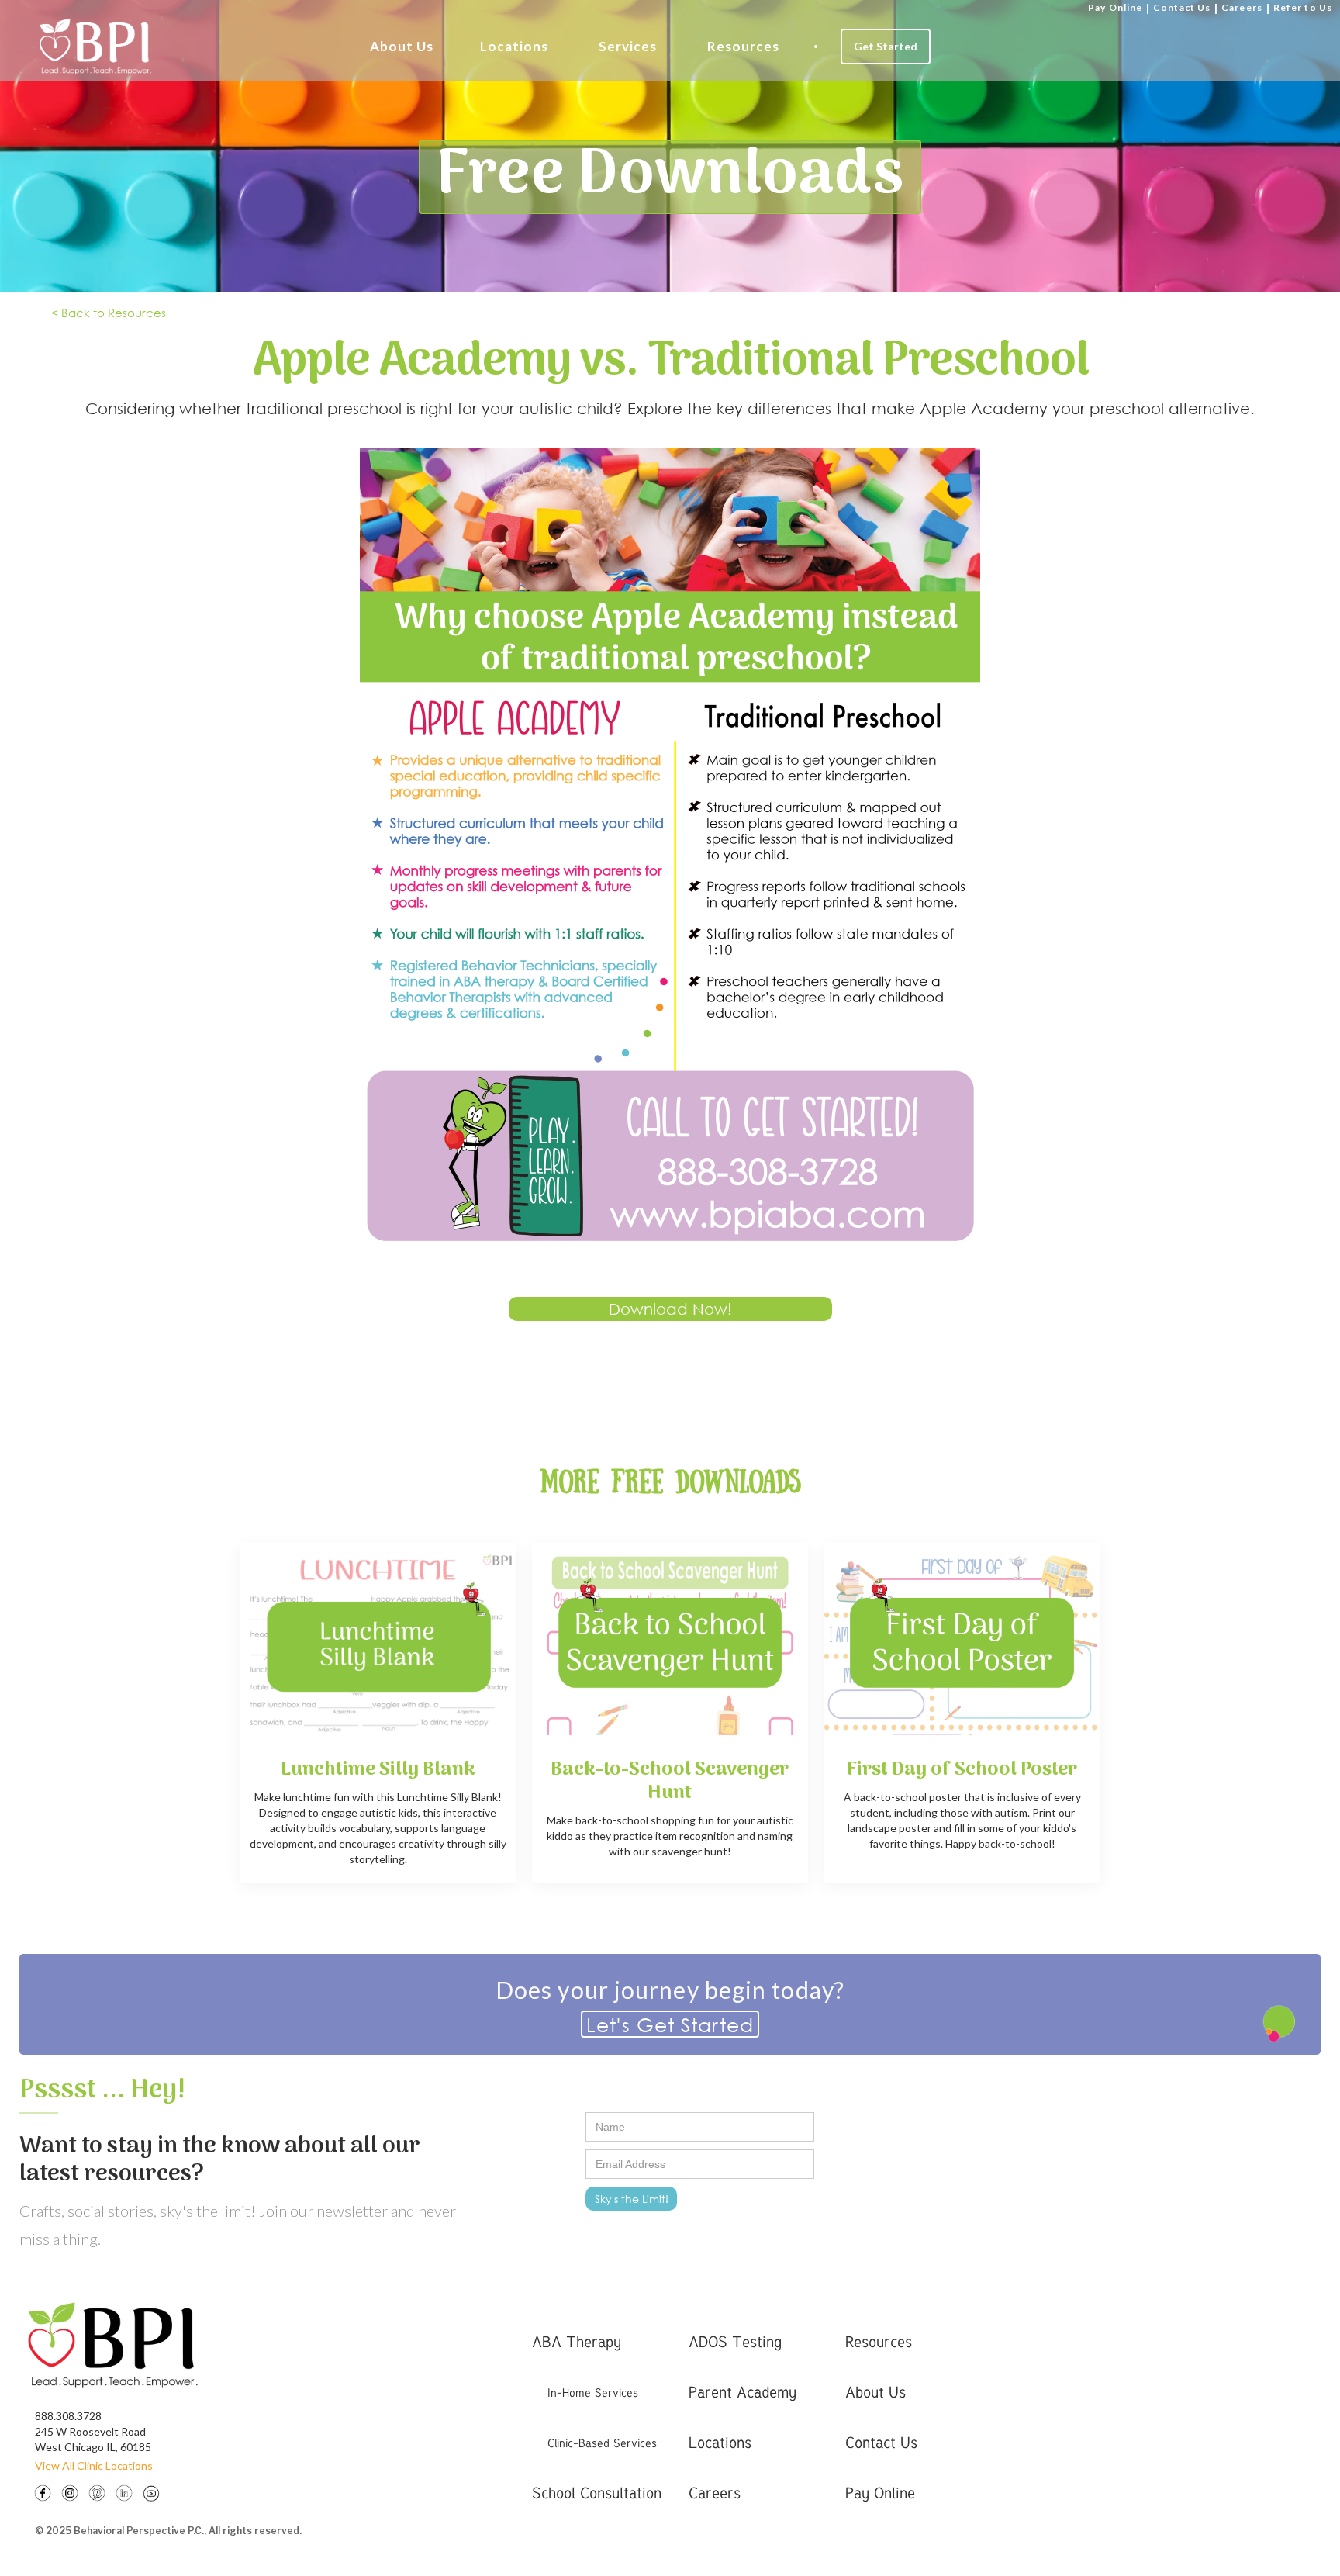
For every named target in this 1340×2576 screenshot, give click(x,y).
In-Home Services (593, 2392)
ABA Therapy (577, 2341)
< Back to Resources (109, 313)
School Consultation (597, 2493)
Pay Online (1115, 7)
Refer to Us (1303, 7)
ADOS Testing (735, 2341)
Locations (514, 46)
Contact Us (1182, 7)
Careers (1242, 7)
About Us (402, 46)
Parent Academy (743, 2392)
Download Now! (670, 1309)
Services (628, 46)
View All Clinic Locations (94, 2465)
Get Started (886, 46)
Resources (743, 46)
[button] (402, 47)
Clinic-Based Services (602, 2443)
